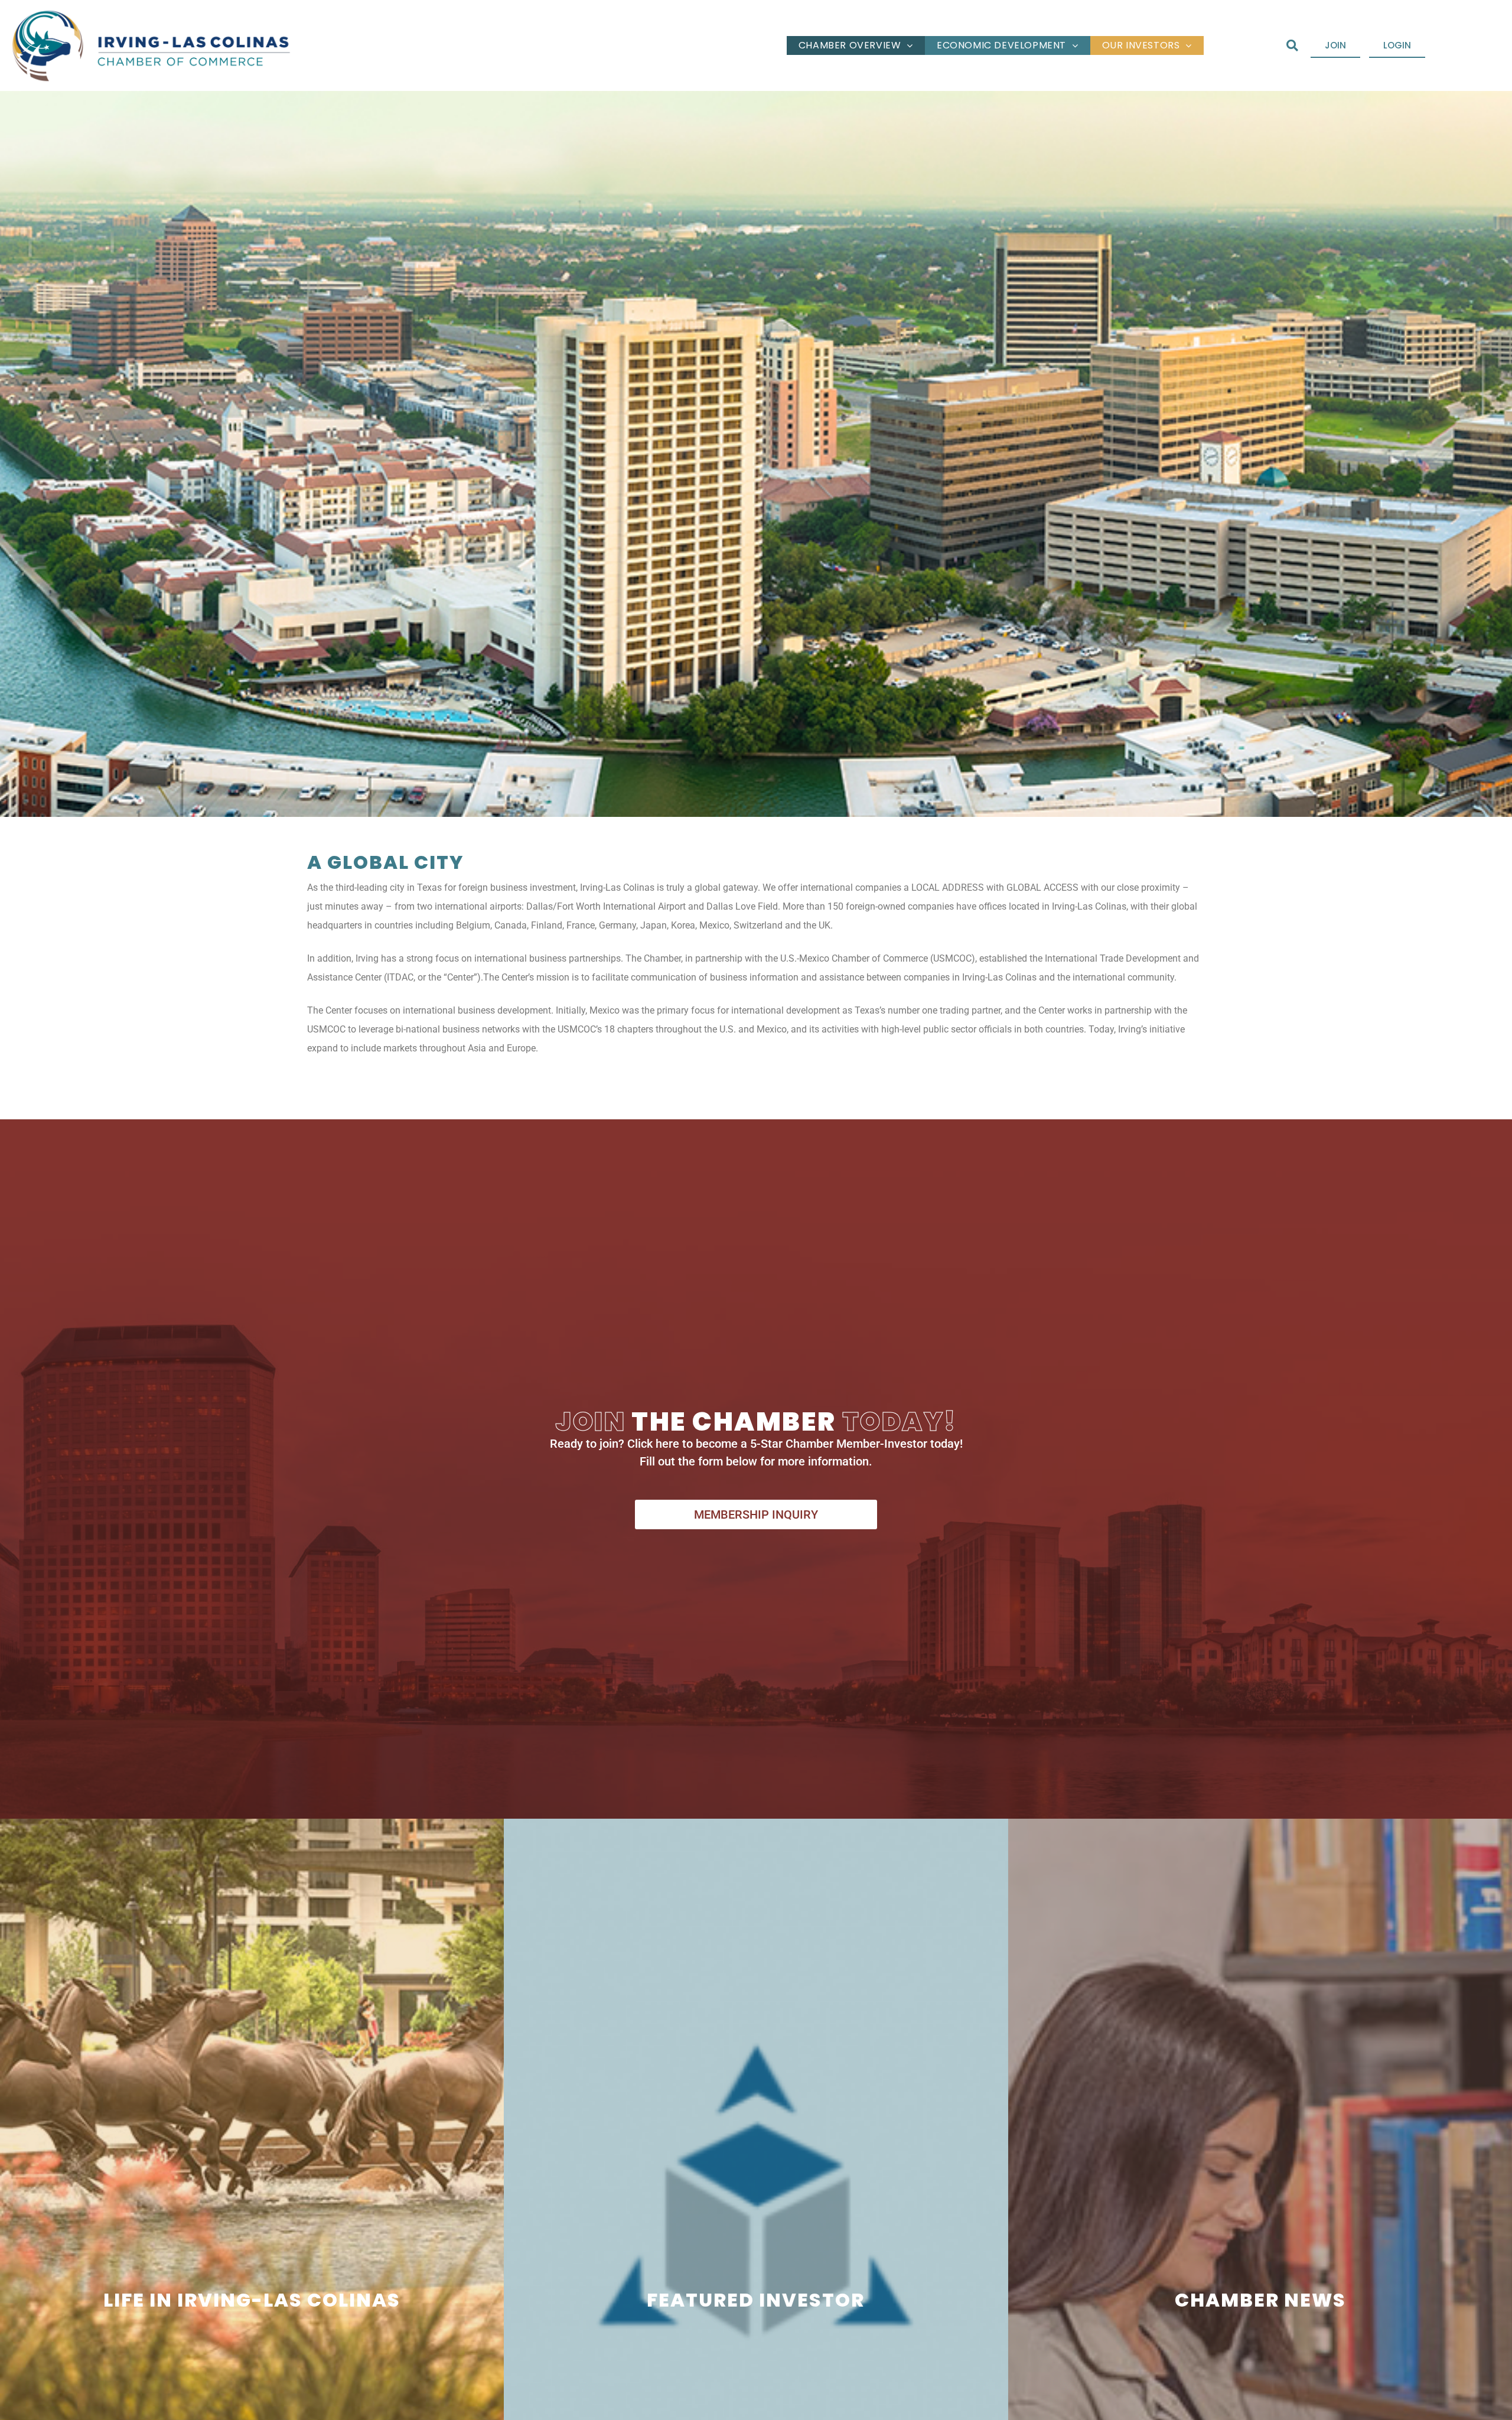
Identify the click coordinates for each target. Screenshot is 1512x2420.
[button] (1292, 46)
